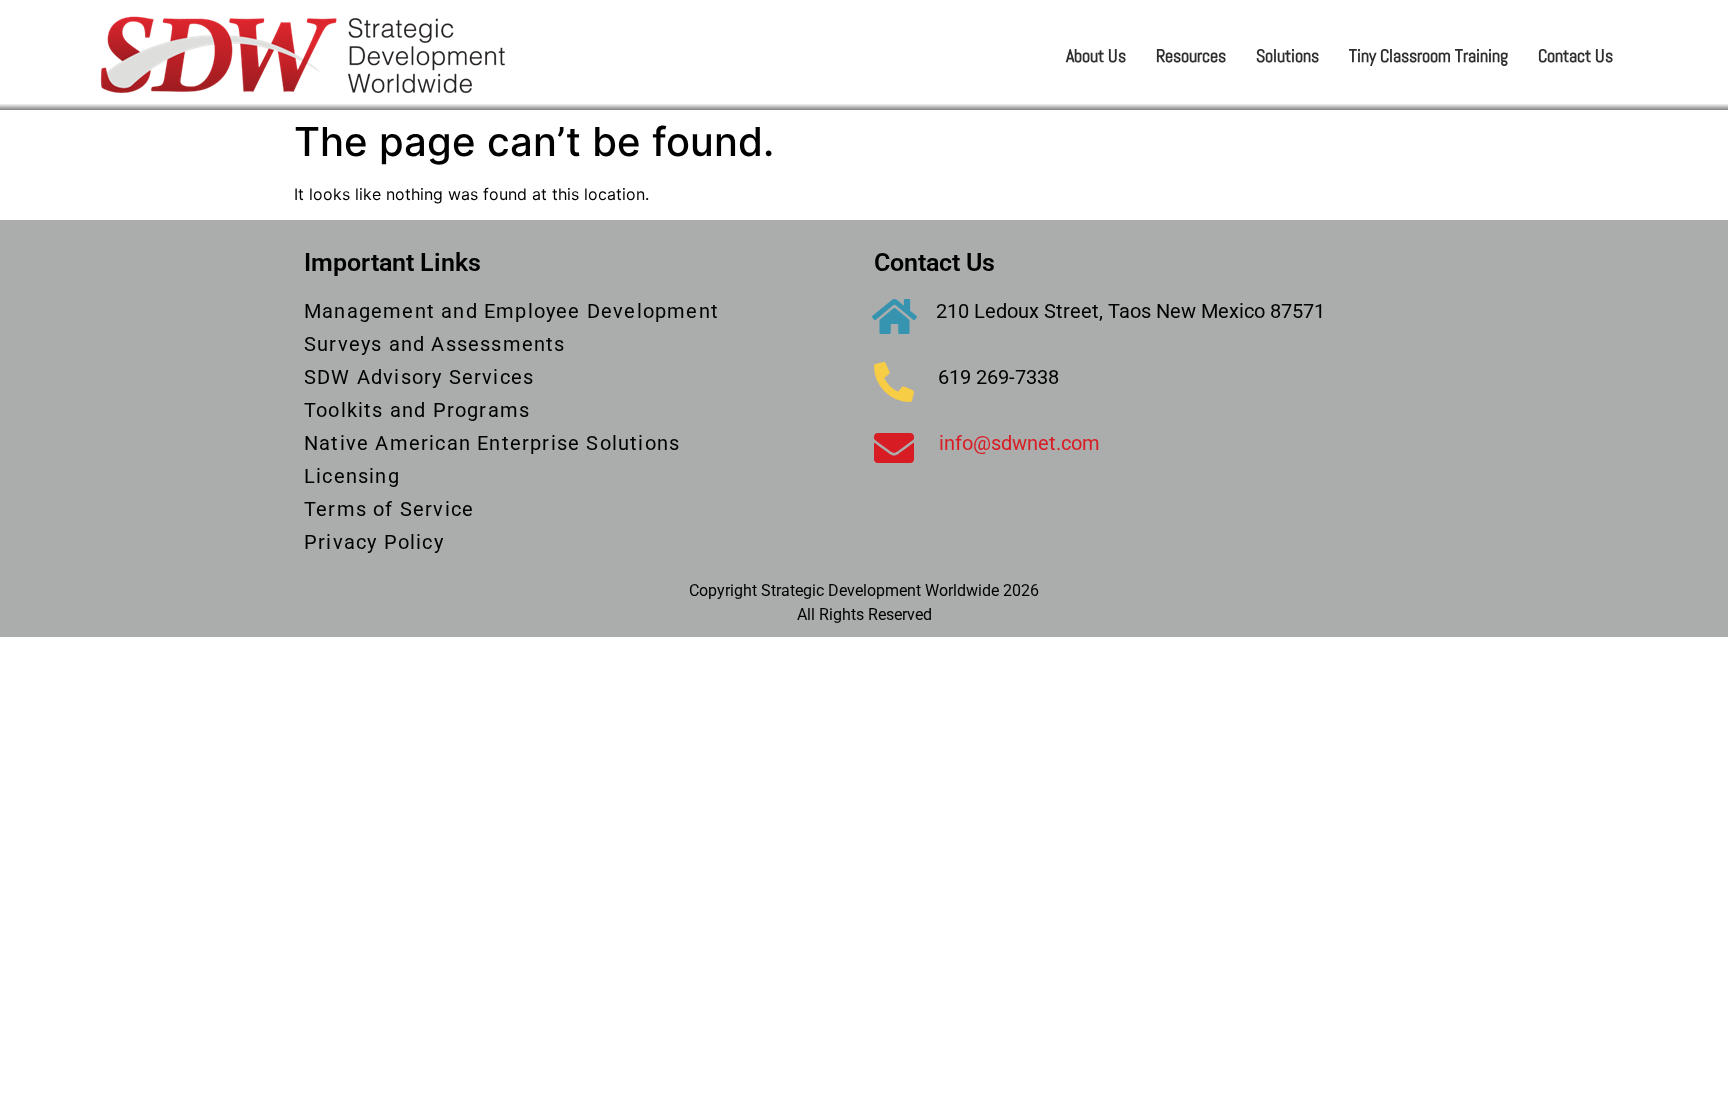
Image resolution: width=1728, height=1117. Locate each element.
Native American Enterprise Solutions (492, 443)
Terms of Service (389, 509)
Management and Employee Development (511, 311)
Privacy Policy (374, 542)
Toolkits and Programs (417, 410)
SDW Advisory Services (419, 377)
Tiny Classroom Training (1428, 55)
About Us (1096, 55)
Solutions (1287, 55)
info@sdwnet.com (1019, 443)
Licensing (352, 476)
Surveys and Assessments (435, 344)
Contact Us (1575, 55)
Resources (1191, 55)
